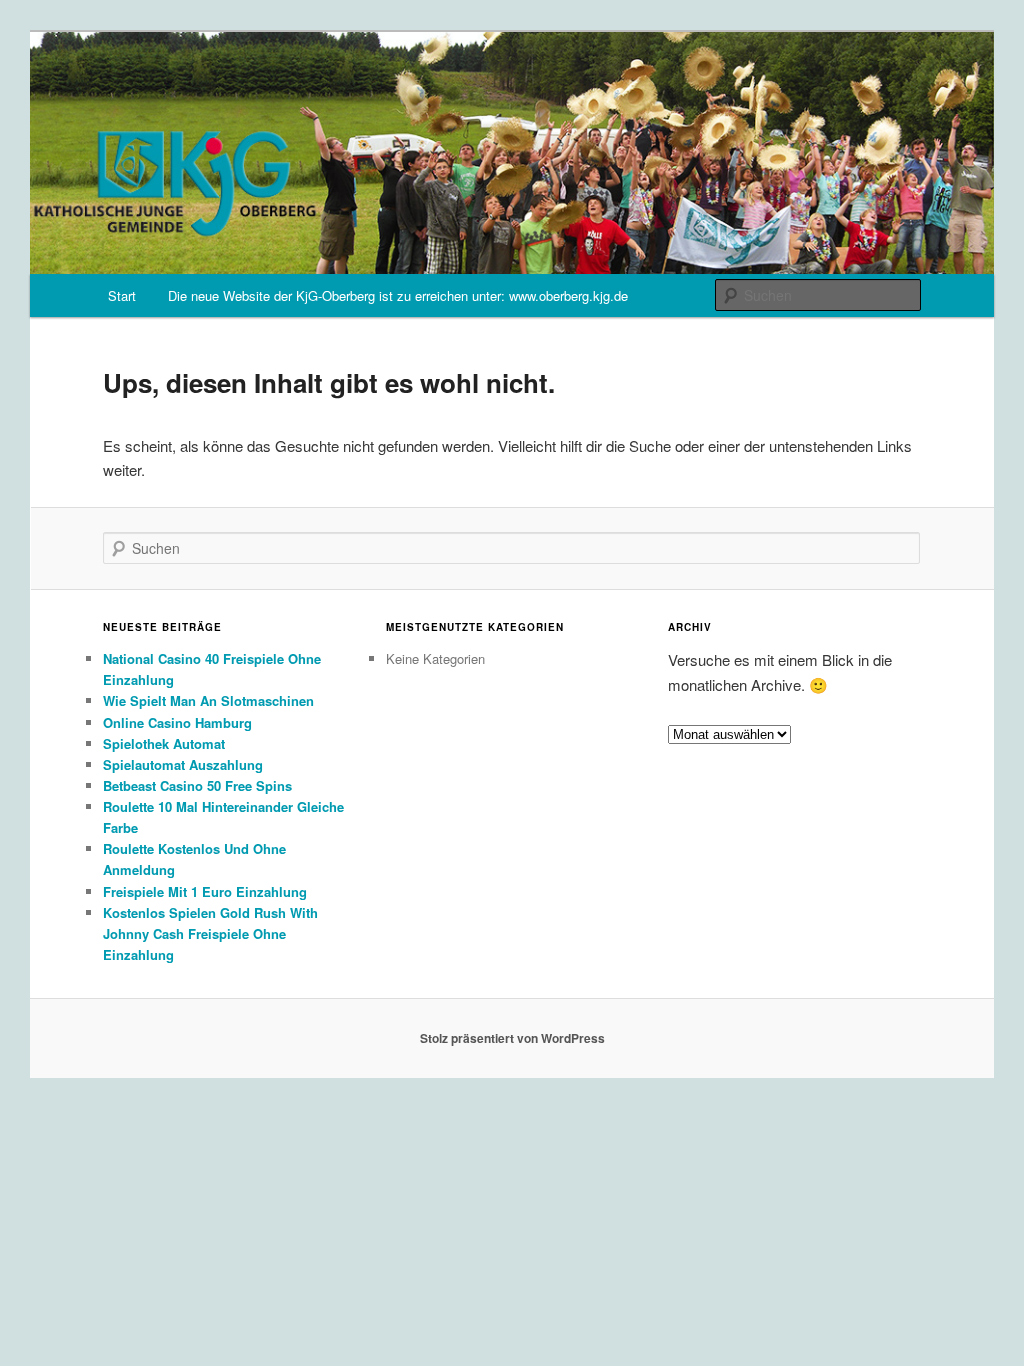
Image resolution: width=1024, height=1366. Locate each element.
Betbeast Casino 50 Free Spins (197, 785)
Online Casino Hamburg (177, 722)
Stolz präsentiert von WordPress (512, 1038)
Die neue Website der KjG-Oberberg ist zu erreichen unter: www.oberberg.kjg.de (398, 295)
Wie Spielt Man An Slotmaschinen (208, 700)
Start (122, 295)
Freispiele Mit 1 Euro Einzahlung (205, 891)
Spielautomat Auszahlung (183, 764)
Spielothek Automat (164, 743)
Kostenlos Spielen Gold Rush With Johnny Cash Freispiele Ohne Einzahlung (210, 933)
